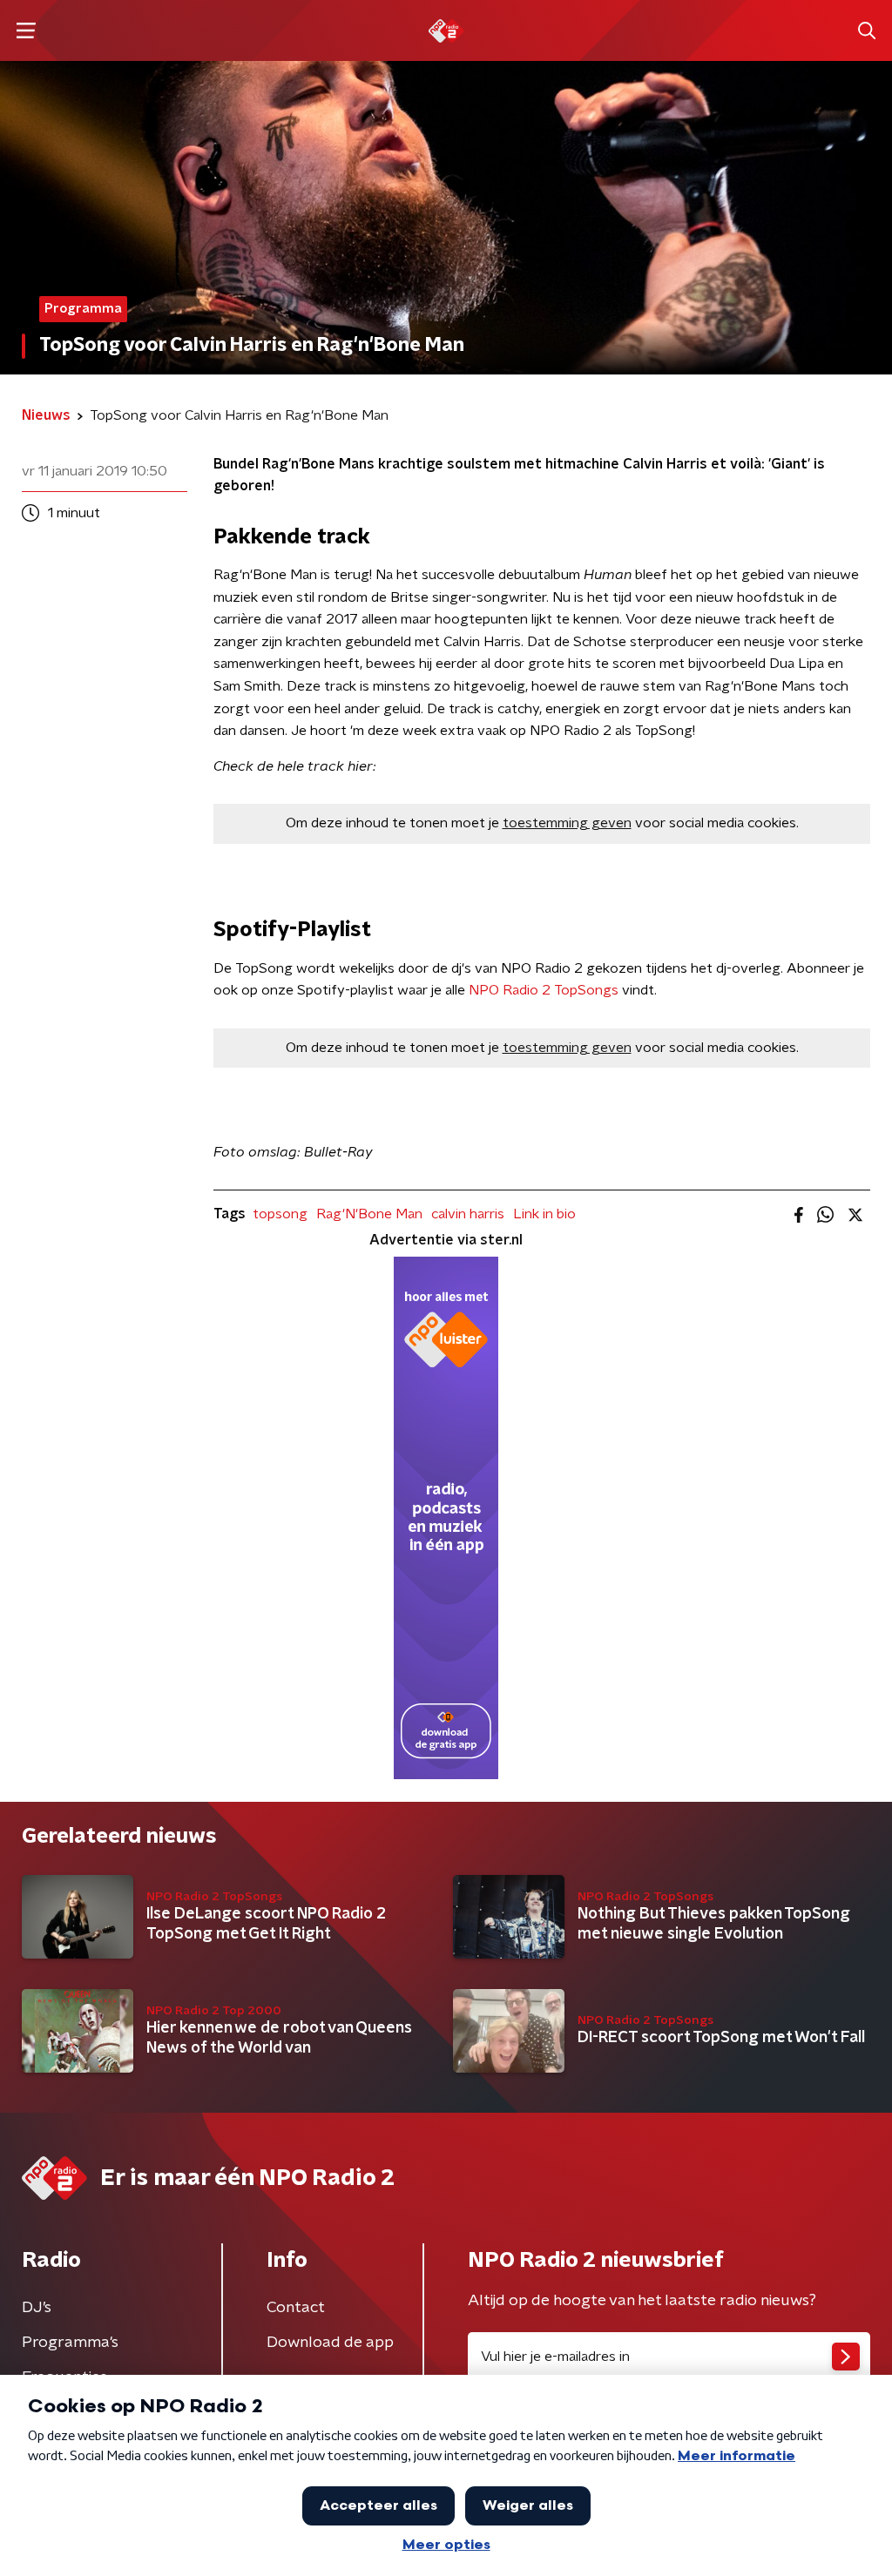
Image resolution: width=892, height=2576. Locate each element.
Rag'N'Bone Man (369, 1214)
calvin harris (468, 1214)
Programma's (70, 2343)
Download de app (330, 2343)
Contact (296, 2308)
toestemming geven (567, 823)
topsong (280, 1214)
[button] (26, 31)
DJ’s (37, 2308)
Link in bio (544, 1214)
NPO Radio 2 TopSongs (544, 990)
